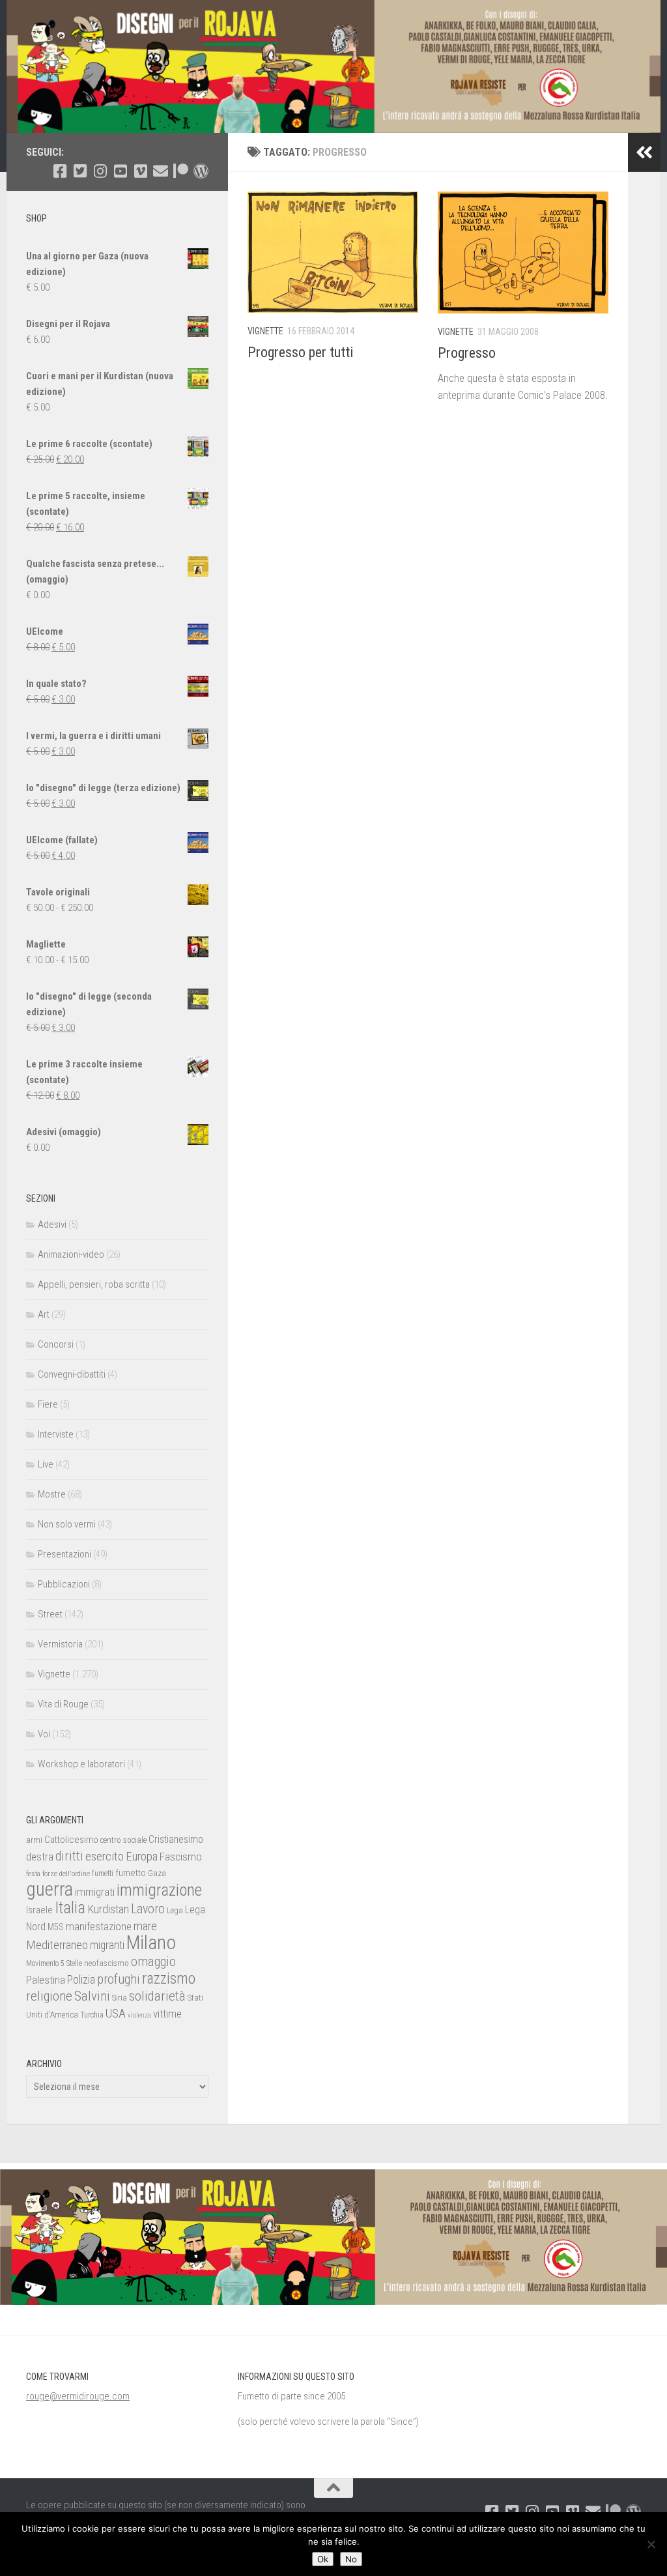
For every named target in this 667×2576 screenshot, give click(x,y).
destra (40, 1857)
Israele (39, 1910)
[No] (651, 2544)
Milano (151, 1943)
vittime (167, 2014)
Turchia (92, 2015)
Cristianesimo (176, 1839)
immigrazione (159, 1890)
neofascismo (106, 1963)
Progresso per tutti (300, 352)
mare (145, 1926)
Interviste (56, 1434)
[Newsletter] (161, 171)
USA (116, 2013)
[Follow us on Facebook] (60, 171)
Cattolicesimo (71, 1840)
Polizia (81, 1980)
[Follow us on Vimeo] (140, 171)
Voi (44, 1734)
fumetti (103, 1874)
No (351, 2559)
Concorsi (56, 1344)
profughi (119, 1979)
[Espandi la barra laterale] (644, 152)
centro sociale (123, 1840)
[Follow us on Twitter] (80, 171)
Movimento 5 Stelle (54, 1963)
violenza (139, 2015)
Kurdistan (108, 1909)
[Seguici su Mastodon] (201, 171)
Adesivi (52, 1224)
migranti (107, 1945)
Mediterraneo (57, 1945)
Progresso (467, 353)
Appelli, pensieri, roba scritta (94, 1284)
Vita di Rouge (63, 1704)
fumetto (131, 1873)
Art (44, 1314)
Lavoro (148, 1909)
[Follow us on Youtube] (120, 171)
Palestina (46, 1980)
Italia (70, 1908)
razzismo (169, 1979)
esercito (105, 1856)
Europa (142, 1857)
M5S (56, 1927)
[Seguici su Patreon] (181, 171)
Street (50, 1614)
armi (34, 1840)
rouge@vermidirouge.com (78, 2396)
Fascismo (181, 1857)
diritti (69, 1856)
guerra (50, 1889)
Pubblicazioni (64, 1584)
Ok (323, 2559)
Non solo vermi (67, 1524)
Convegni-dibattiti (72, 1374)
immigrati (95, 1892)
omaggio (153, 1961)
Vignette (265, 331)
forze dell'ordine (66, 1874)
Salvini (92, 1996)
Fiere (48, 1404)
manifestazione (99, 1926)
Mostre (52, 1494)
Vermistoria (60, 1644)
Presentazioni (64, 1554)
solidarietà (157, 1996)
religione (49, 1996)
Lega (175, 1910)
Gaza (157, 1873)
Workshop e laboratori (81, 1764)
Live (46, 1464)
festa (33, 1874)
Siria (120, 1998)
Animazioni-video (71, 1254)
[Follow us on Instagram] (100, 171)
